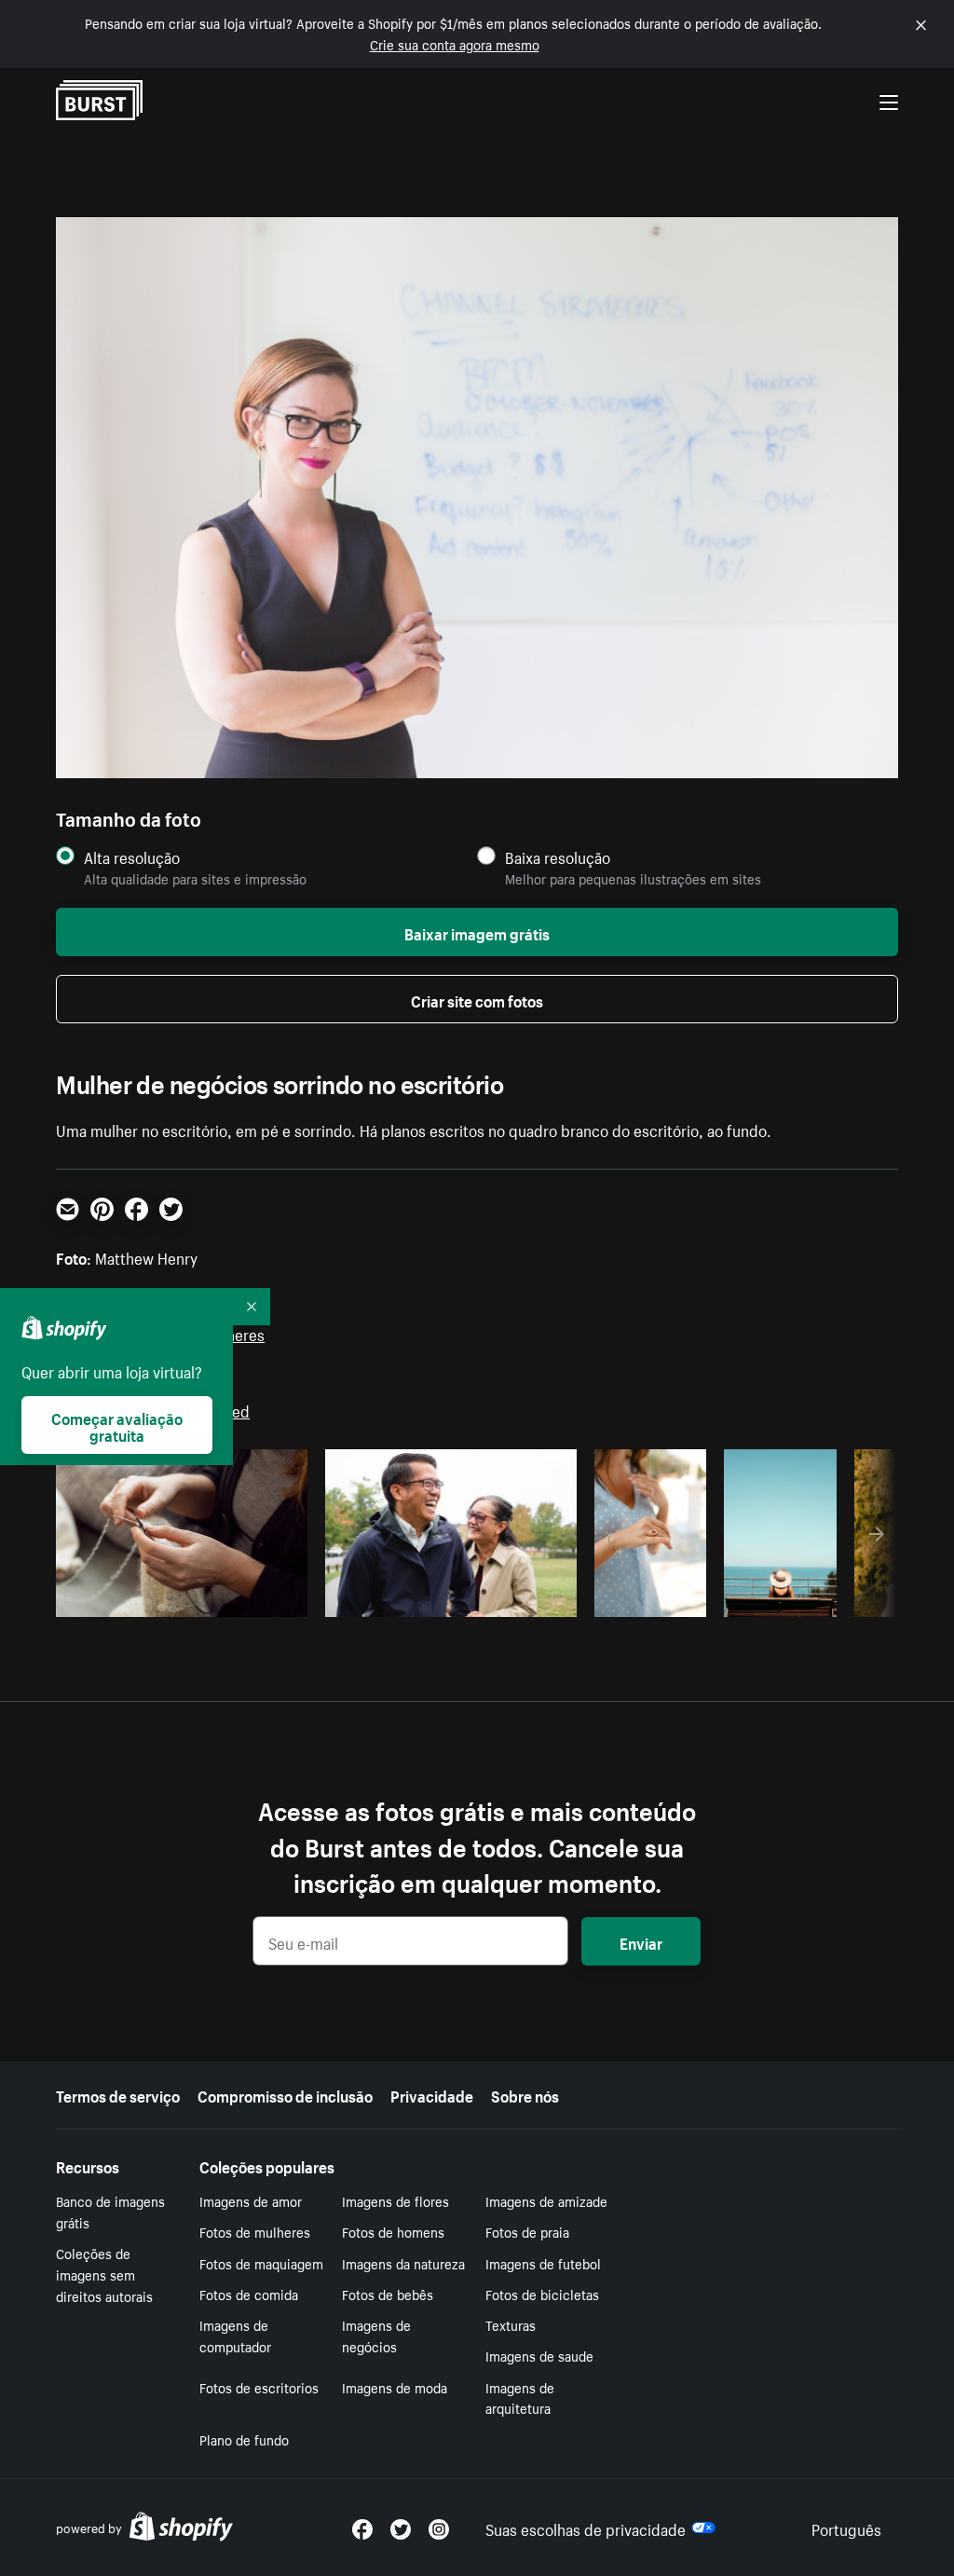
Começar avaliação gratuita (117, 1425)
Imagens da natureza (403, 2263)
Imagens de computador (235, 2335)
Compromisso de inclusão (285, 2094)
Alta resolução (132, 857)
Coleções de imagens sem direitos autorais (104, 2274)
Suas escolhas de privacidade (586, 2528)
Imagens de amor (251, 2200)
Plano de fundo (244, 2439)
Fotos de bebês (388, 2294)
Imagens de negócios (376, 2335)
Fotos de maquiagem (261, 2263)
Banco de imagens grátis (110, 2211)
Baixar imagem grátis (477, 932)
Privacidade (432, 2094)
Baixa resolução (558, 857)
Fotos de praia (527, 2231)
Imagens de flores (395, 2200)
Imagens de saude (539, 2355)
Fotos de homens (393, 2231)
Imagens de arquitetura (520, 2398)
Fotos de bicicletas (542, 2294)
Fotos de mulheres (255, 2231)
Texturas (511, 2324)
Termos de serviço (118, 2094)
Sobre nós (525, 2094)
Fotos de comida (249, 2294)
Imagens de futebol (543, 2263)
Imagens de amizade (546, 2200)
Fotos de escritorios (259, 2387)
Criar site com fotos (477, 999)
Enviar (641, 1941)
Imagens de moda (395, 2387)
